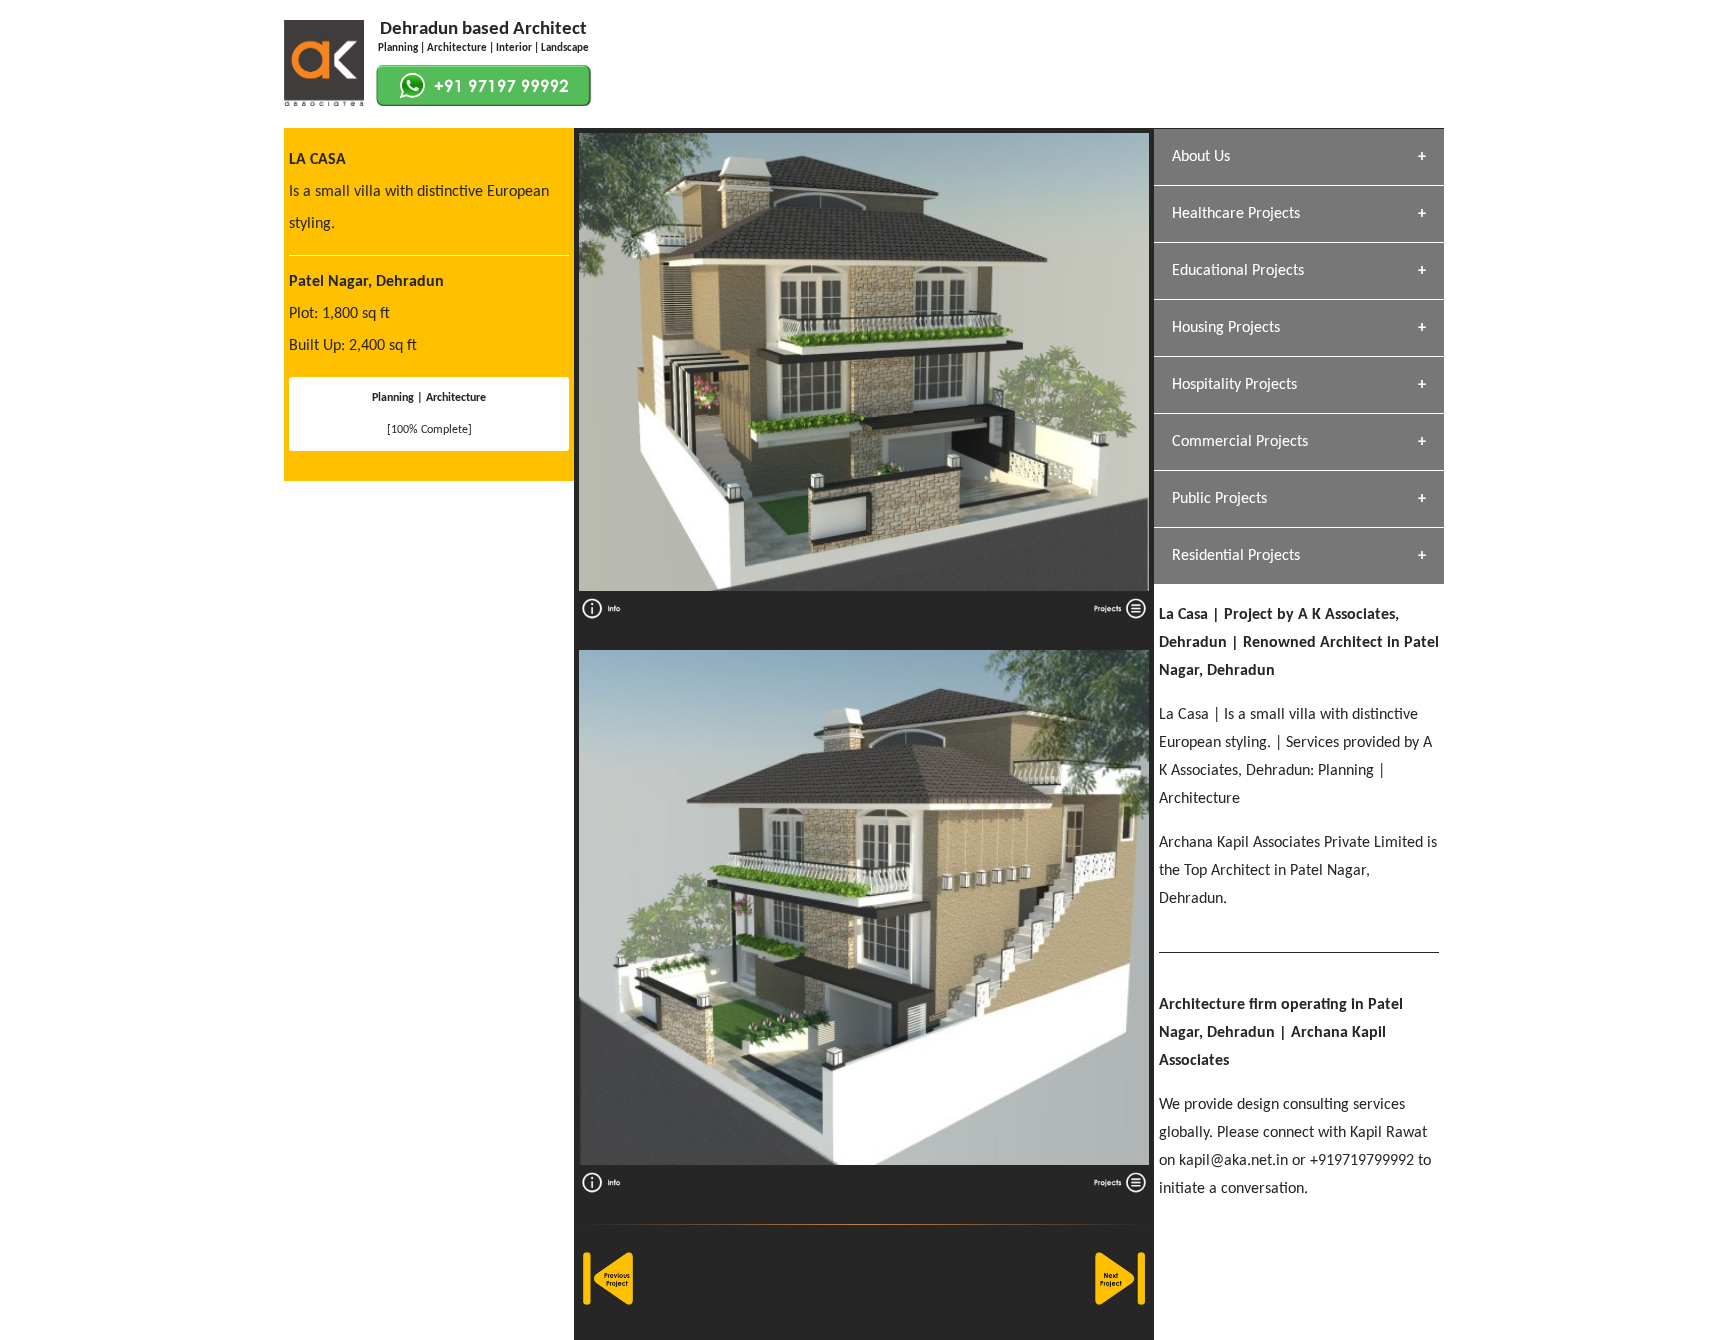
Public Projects (1219, 499)
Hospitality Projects (1234, 385)
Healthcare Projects (1236, 214)
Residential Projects (1236, 556)
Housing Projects (1226, 328)
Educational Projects (1238, 271)
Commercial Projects (1240, 442)
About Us (1201, 157)
